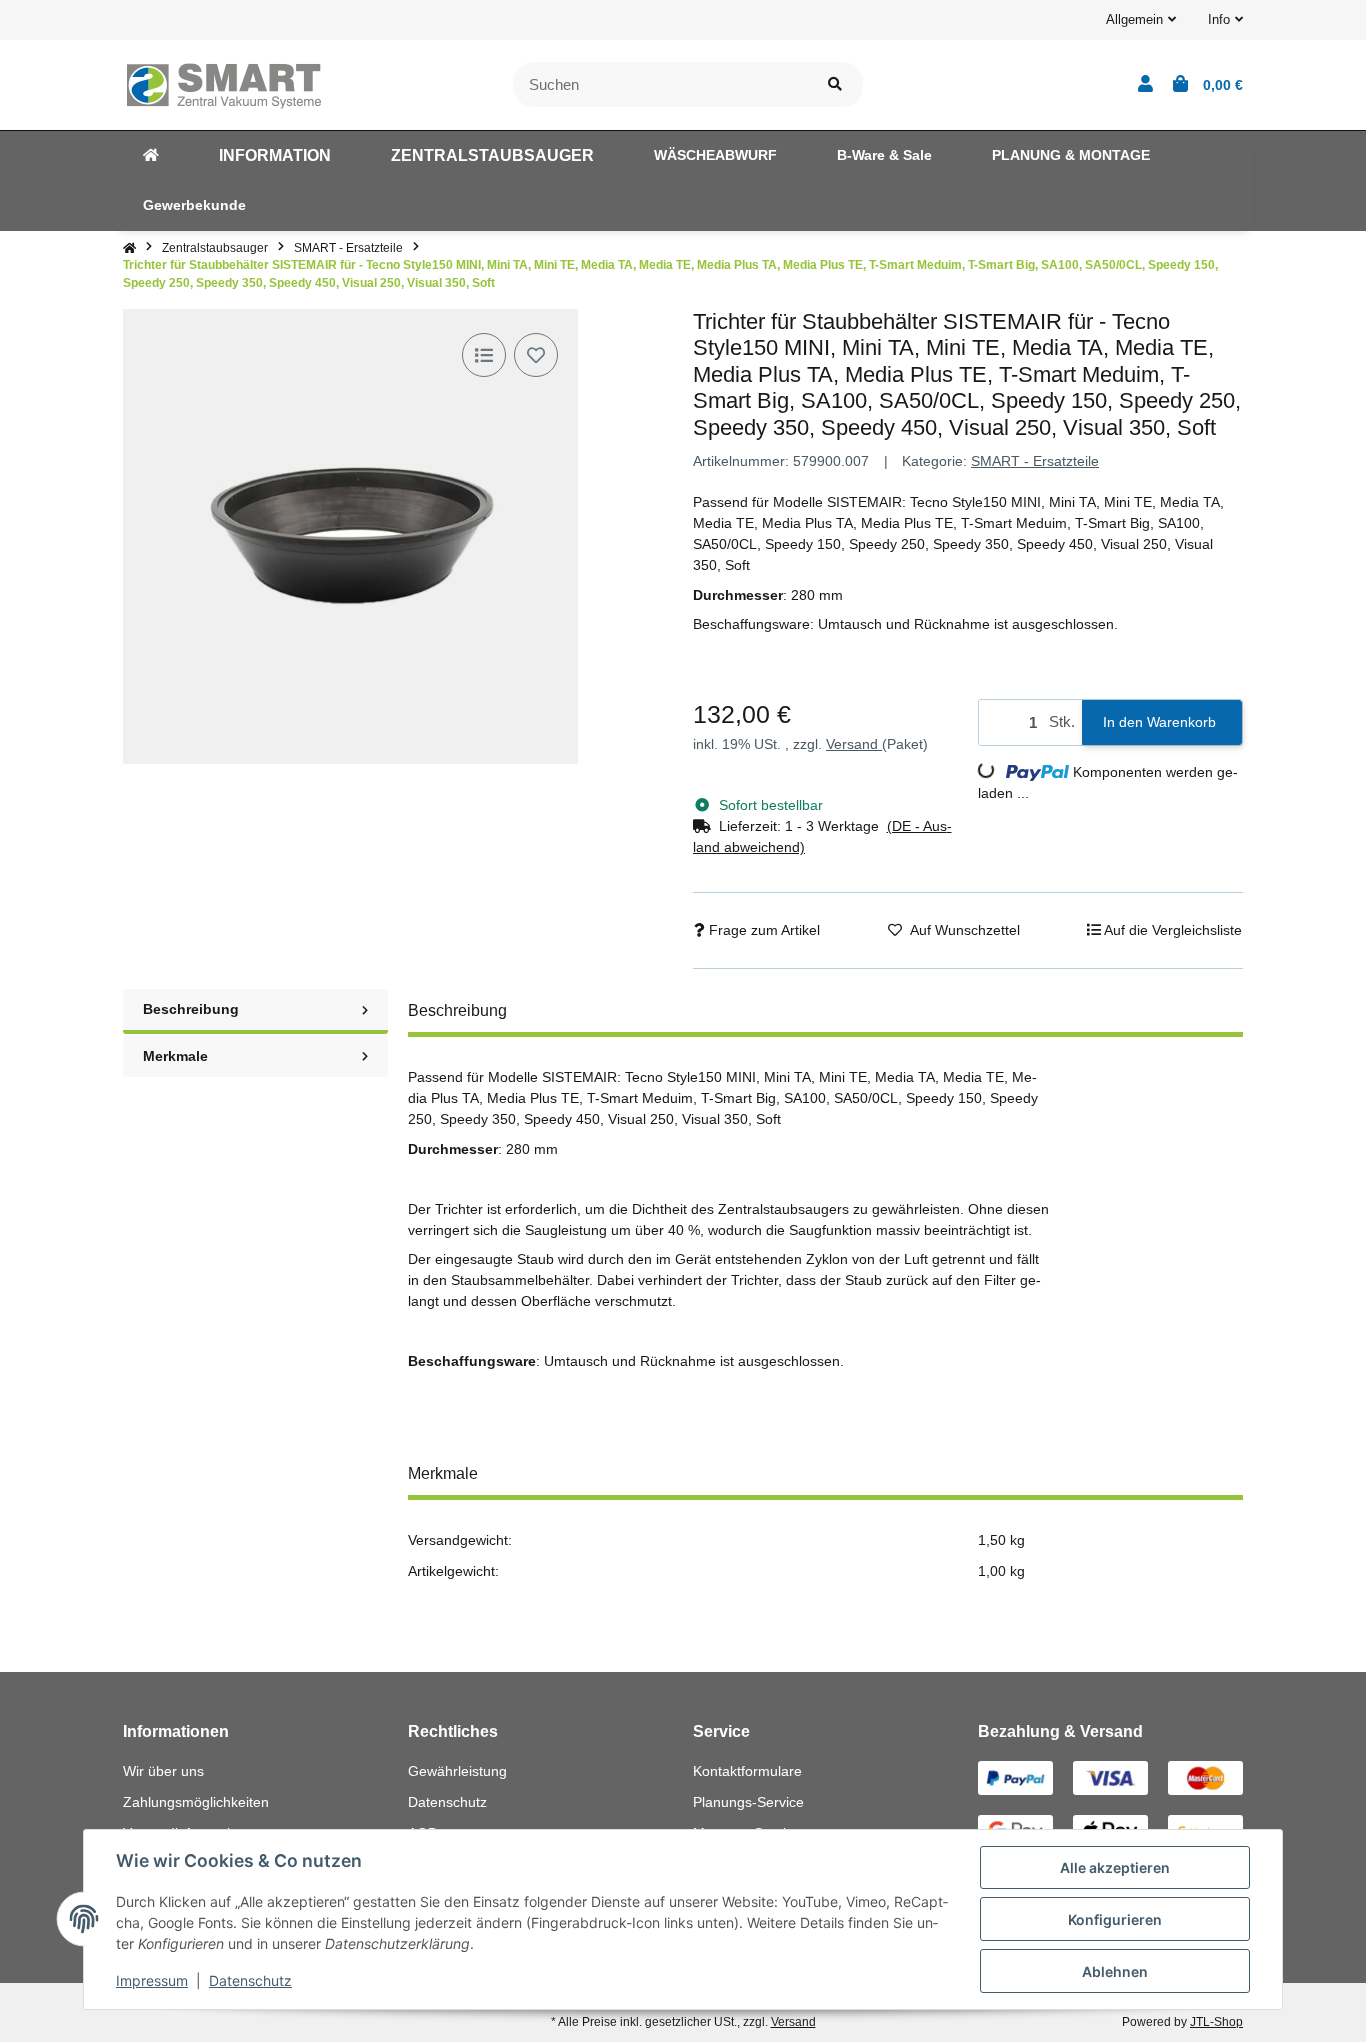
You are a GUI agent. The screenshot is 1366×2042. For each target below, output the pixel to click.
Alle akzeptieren (1115, 1867)
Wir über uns (163, 1771)
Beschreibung (191, 1009)
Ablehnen (1115, 1971)
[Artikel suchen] (835, 84)
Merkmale (175, 1056)
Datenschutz (447, 1802)
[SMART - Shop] (223, 83)
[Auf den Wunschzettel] (536, 355)
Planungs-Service (748, 1802)
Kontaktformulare (747, 1771)
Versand (854, 744)
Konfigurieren (1115, 1919)
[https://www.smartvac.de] (151, 156)
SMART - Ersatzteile (1035, 461)
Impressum (152, 1980)
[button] (1141, 20)
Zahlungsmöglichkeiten (196, 1802)
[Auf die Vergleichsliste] (484, 355)
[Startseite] (129, 248)
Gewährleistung (457, 1771)
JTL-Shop (1216, 2022)
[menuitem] (151, 156)
